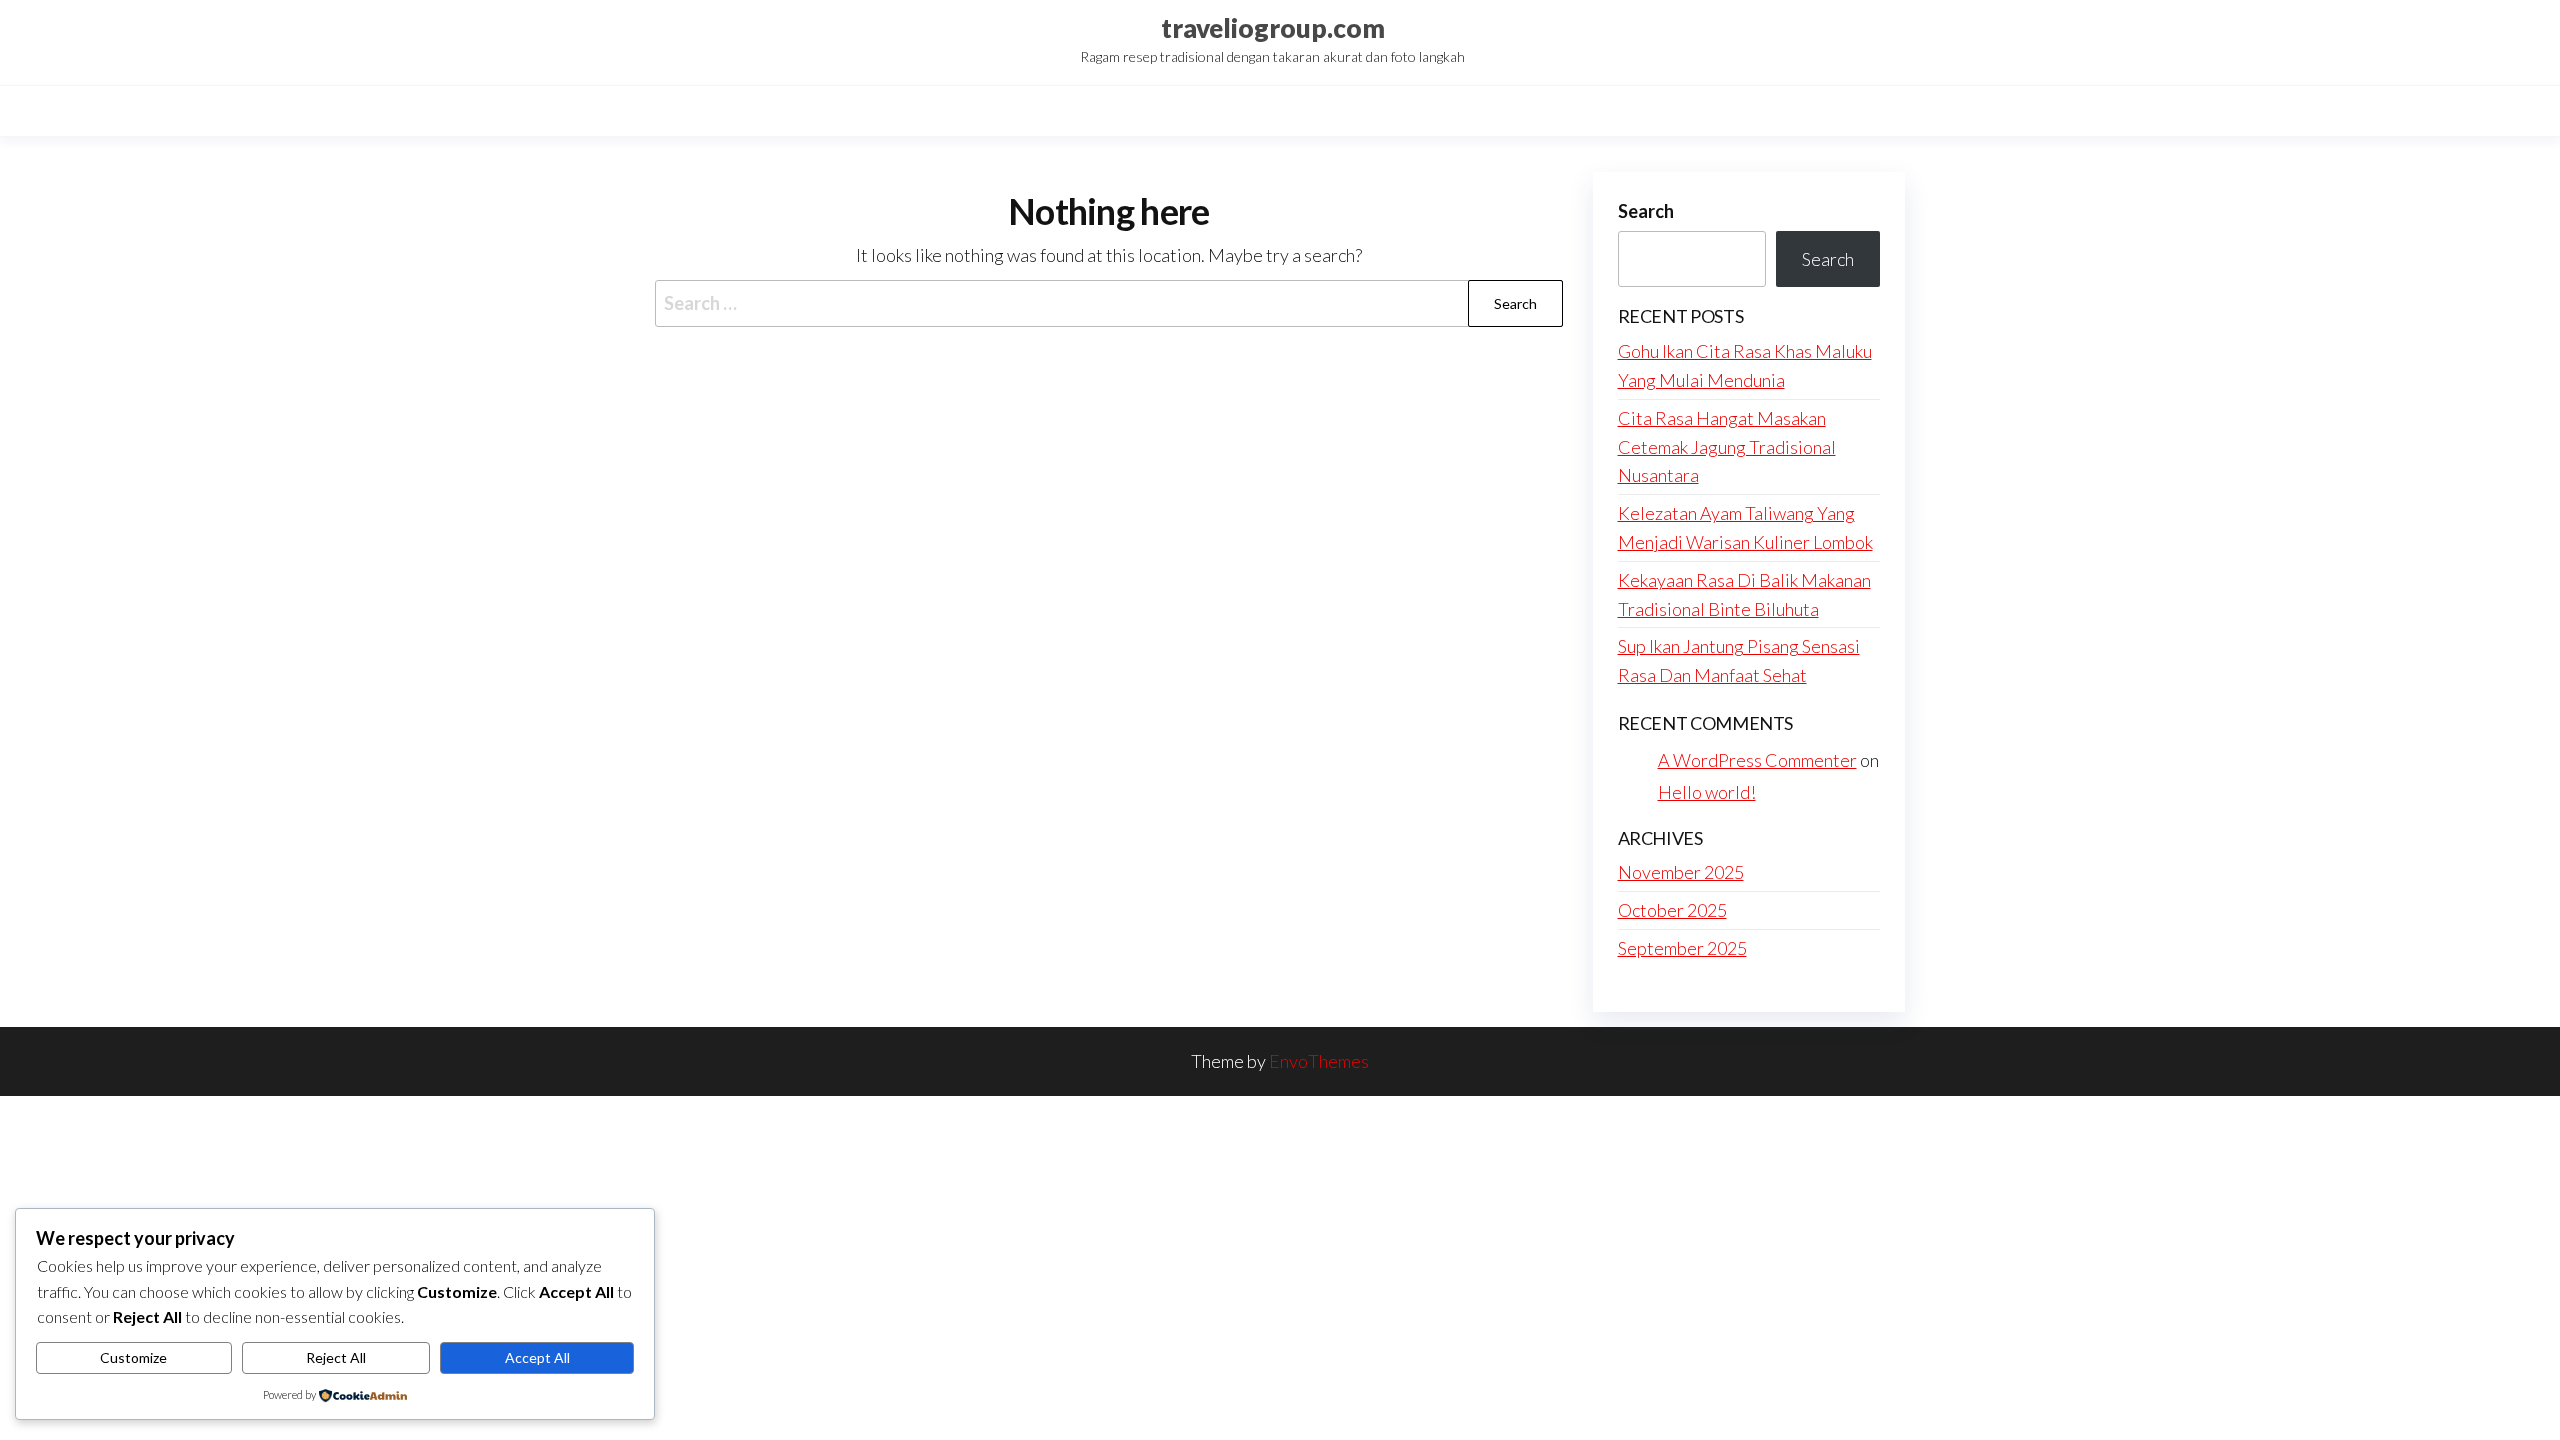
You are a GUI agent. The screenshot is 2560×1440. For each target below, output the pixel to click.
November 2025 (1681, 872)
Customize (133, 1357)
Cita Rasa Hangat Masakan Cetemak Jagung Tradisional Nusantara (1727, 447)
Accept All (537, 1357)
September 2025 (1682, 948)
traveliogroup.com (1273, 28)
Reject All (336, 1357)
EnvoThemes (1319, 1061)
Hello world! (1707, 792)
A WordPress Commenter (1757, 760)
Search (1646, 211)
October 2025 (1672, 910)
